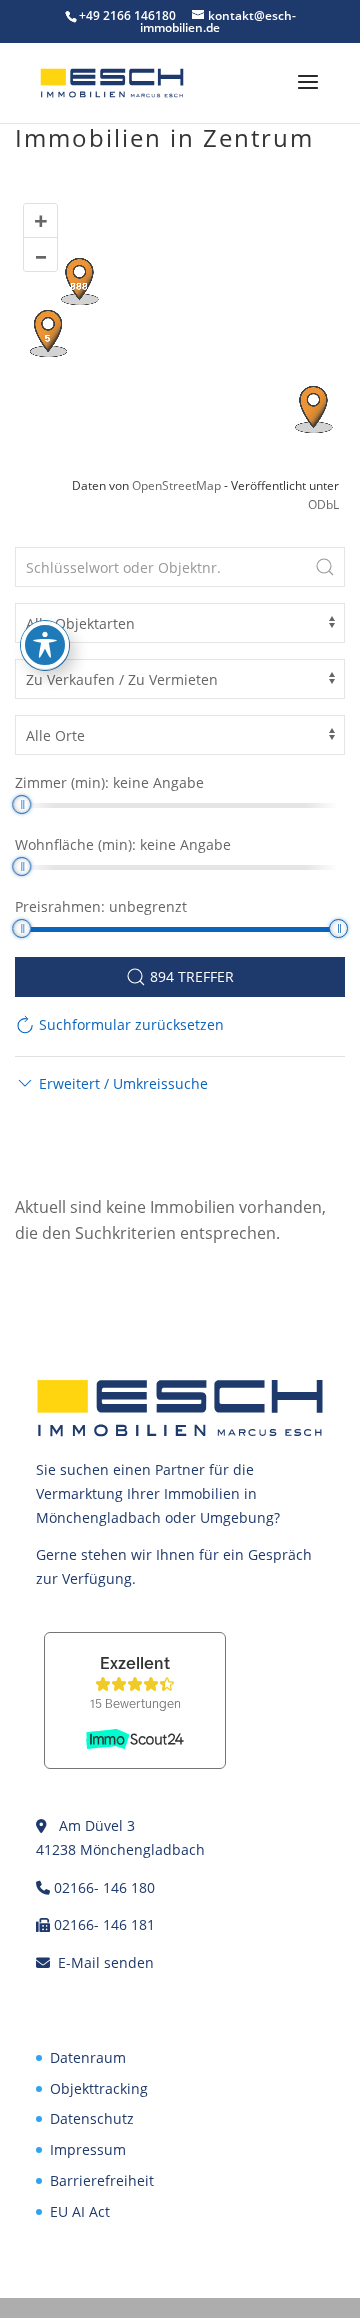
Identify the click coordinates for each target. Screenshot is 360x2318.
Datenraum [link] (88, 2057)
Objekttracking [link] (99, 2088)
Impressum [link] (88, 2149)
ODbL (323, 504)
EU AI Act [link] (80, 2211)
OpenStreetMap (176, 485)
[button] (308, 95)
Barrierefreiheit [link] (102, 2180)
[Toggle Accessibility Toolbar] (45, 645)
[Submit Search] (325, 567)
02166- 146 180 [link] (104, 1887)
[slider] (21, 804)
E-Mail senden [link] (106, 1962)
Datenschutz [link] (92, 2118)
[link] (112, 81)
